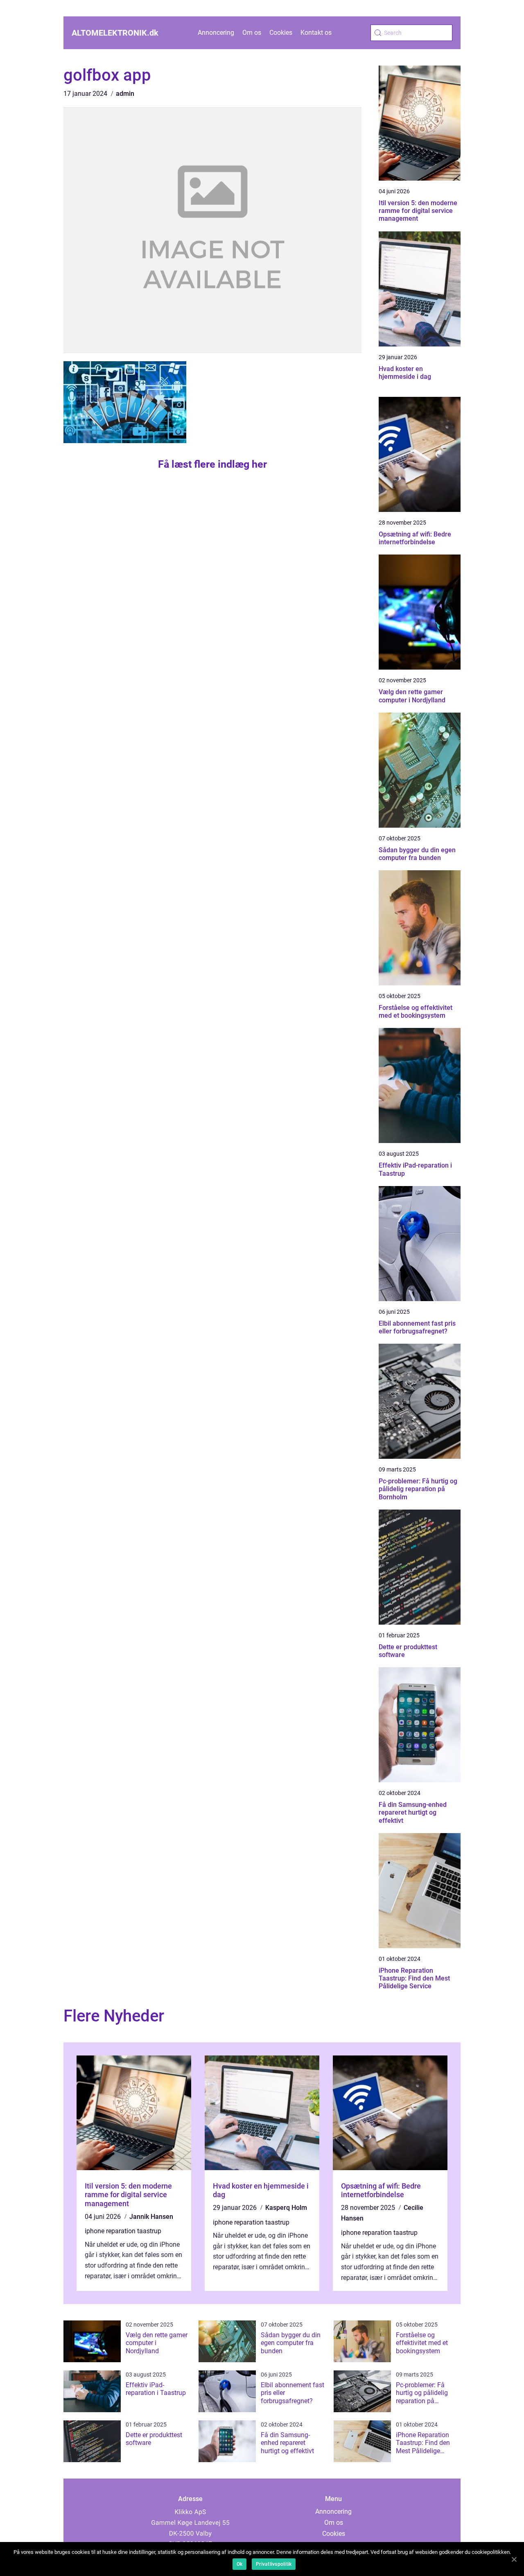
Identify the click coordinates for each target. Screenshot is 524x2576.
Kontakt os (316, 33)
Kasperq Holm (286, 2208)
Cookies (281, 33)
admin (125, 94)
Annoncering (216, 33)
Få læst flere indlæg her (212, 464)
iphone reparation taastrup (123, 2231)
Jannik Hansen (151, 2217)
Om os (252, 33)
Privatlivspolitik (274, 2564)
